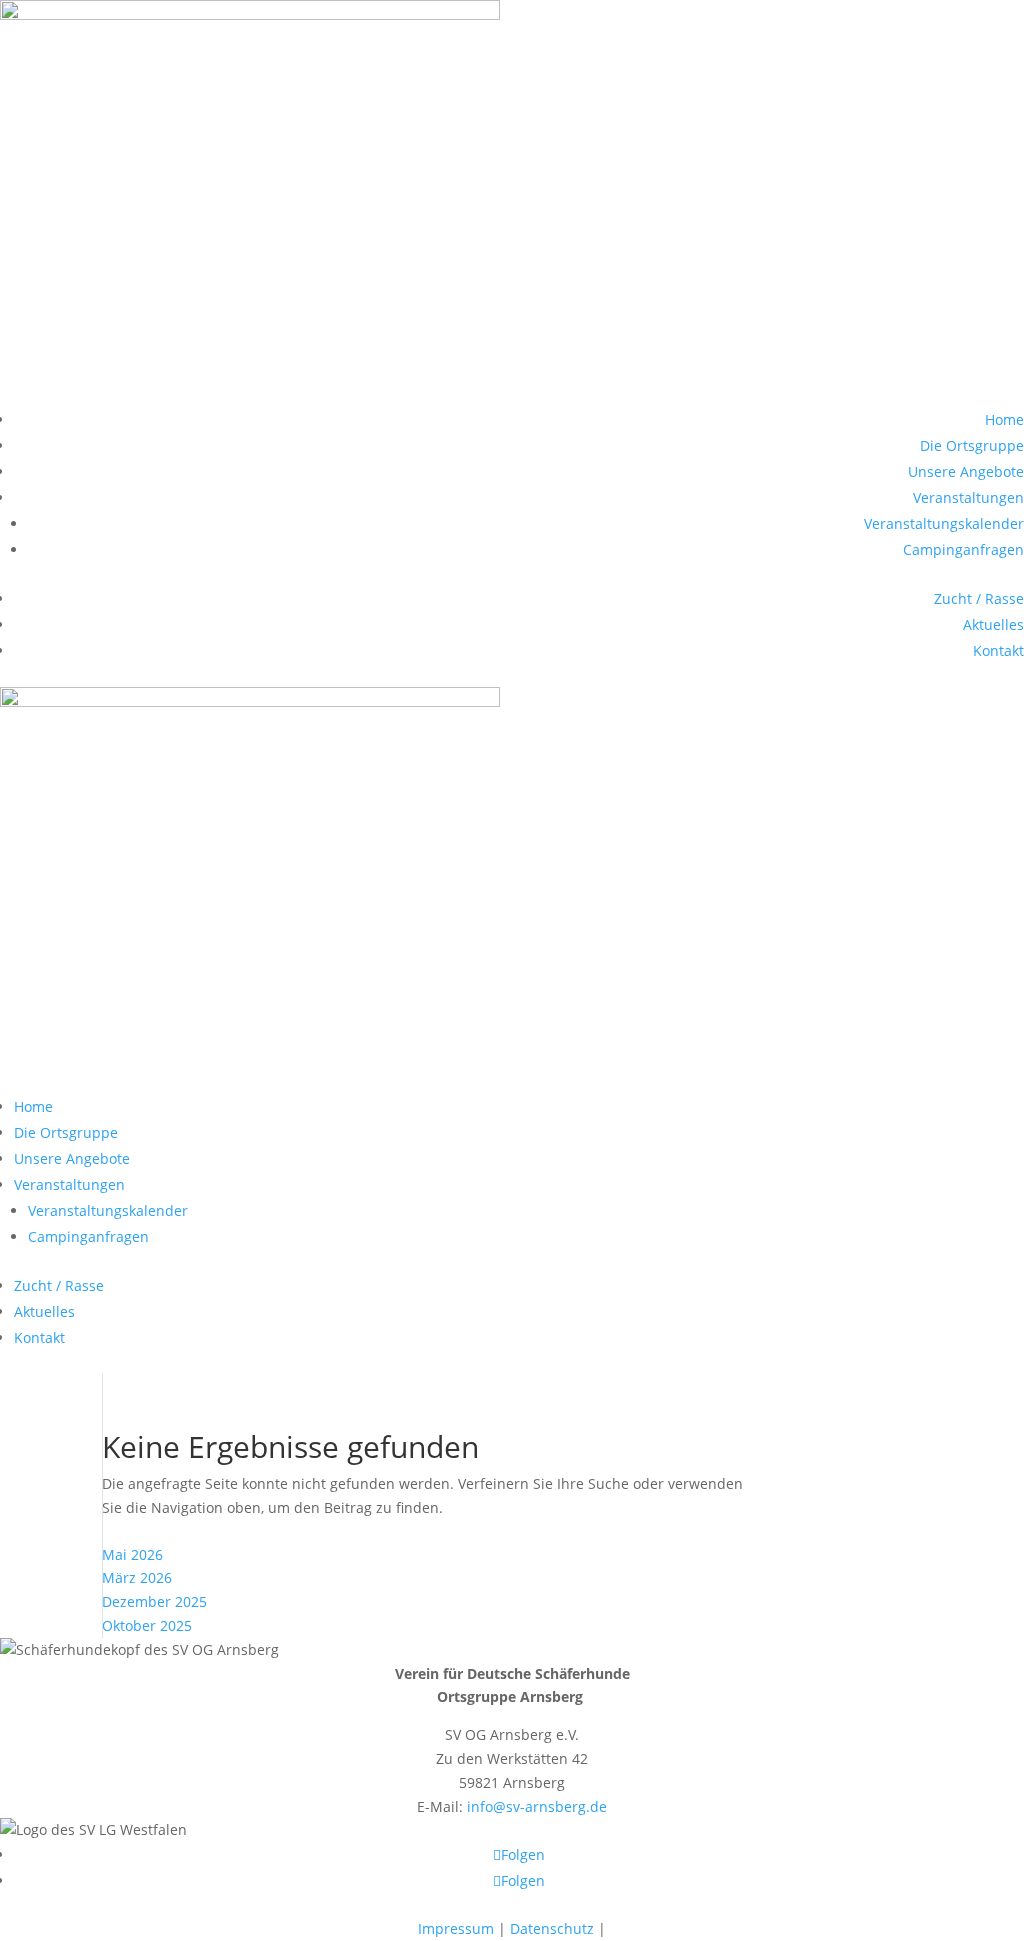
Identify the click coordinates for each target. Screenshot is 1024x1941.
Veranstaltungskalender (944, 523)
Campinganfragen (963, 549)
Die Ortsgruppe (972, 445)
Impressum (456, 1928)
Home (1004, 419)
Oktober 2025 (147, 1625)
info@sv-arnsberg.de (537, 1806)
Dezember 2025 (154, 1601)
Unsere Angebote (966, 471)
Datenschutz (552, 1928)
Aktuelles (993, 624)
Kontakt (998, 650)
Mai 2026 (132, 1554)
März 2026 (137, 1577)
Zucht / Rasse (979, 598)
